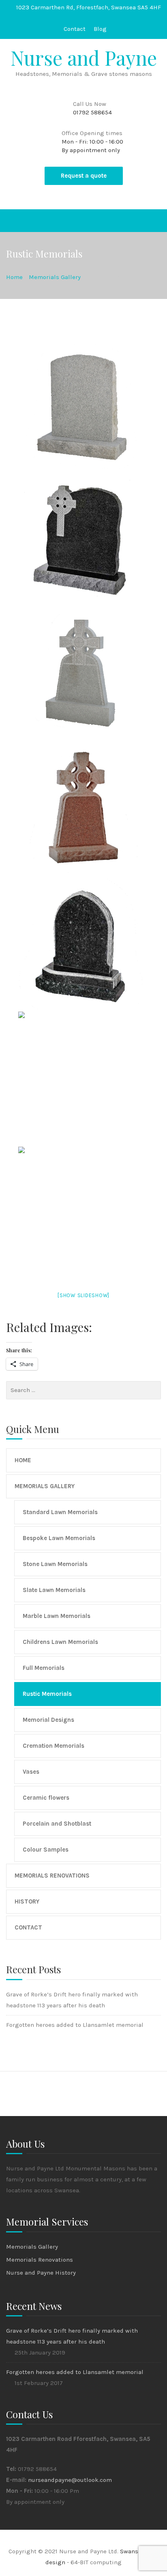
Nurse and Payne (84, 58)
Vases (31, 1772)
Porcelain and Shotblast (57, 1824)
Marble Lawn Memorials (57, 1616)
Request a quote (84, 176)
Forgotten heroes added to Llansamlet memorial (75, 2025)
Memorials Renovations (52, 1876)
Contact (75, 29)
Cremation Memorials (54, 1746)
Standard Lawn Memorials (60, 1512)
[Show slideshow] (83, 1295)
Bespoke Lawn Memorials (59, 1538)
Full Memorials (44, 1668)
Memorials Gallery (45, 1486)
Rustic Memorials (47, 1694)
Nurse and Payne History (41, 2273)
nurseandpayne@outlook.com (70, 2480)
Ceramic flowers (46, 1798)
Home (23, 1460)
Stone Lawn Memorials (55, 1564)
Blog (100, 29)
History (27, 1901)
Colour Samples (46, 1850)
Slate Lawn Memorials (54, 1590)
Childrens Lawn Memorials (60, 1642)
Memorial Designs (48, 1720)
